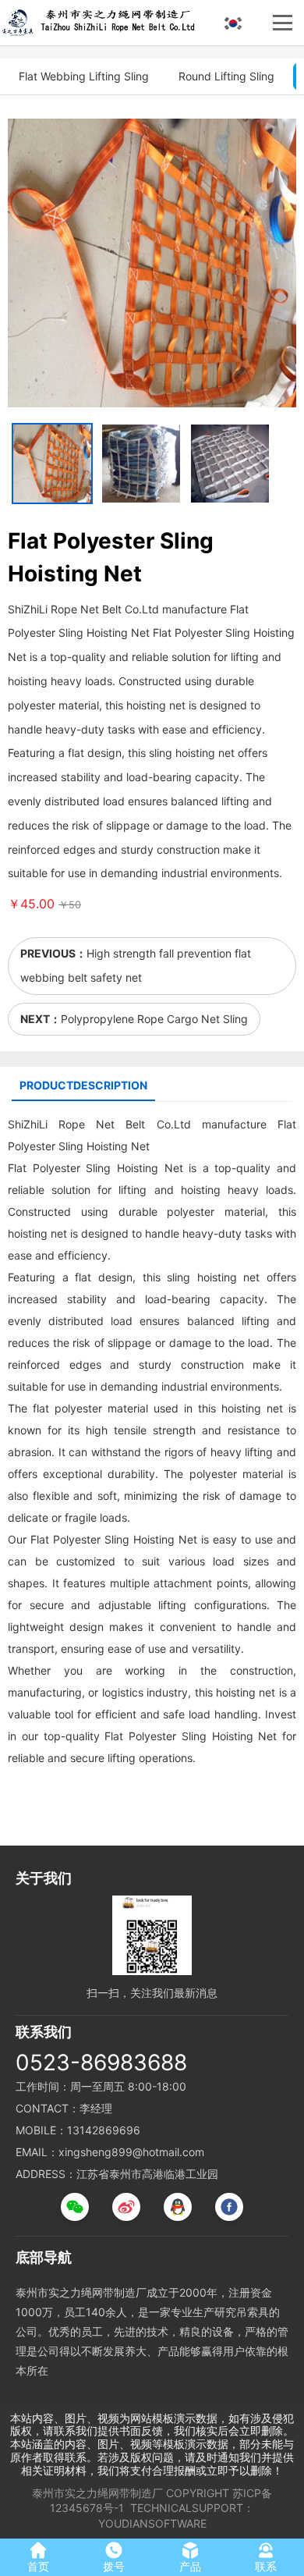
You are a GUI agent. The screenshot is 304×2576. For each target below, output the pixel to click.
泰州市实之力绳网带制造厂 (97, 2493)
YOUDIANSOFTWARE (152, 2523)
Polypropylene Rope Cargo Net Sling (154, 1019)
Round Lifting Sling (226, 76)
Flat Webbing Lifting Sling (84, 76)
